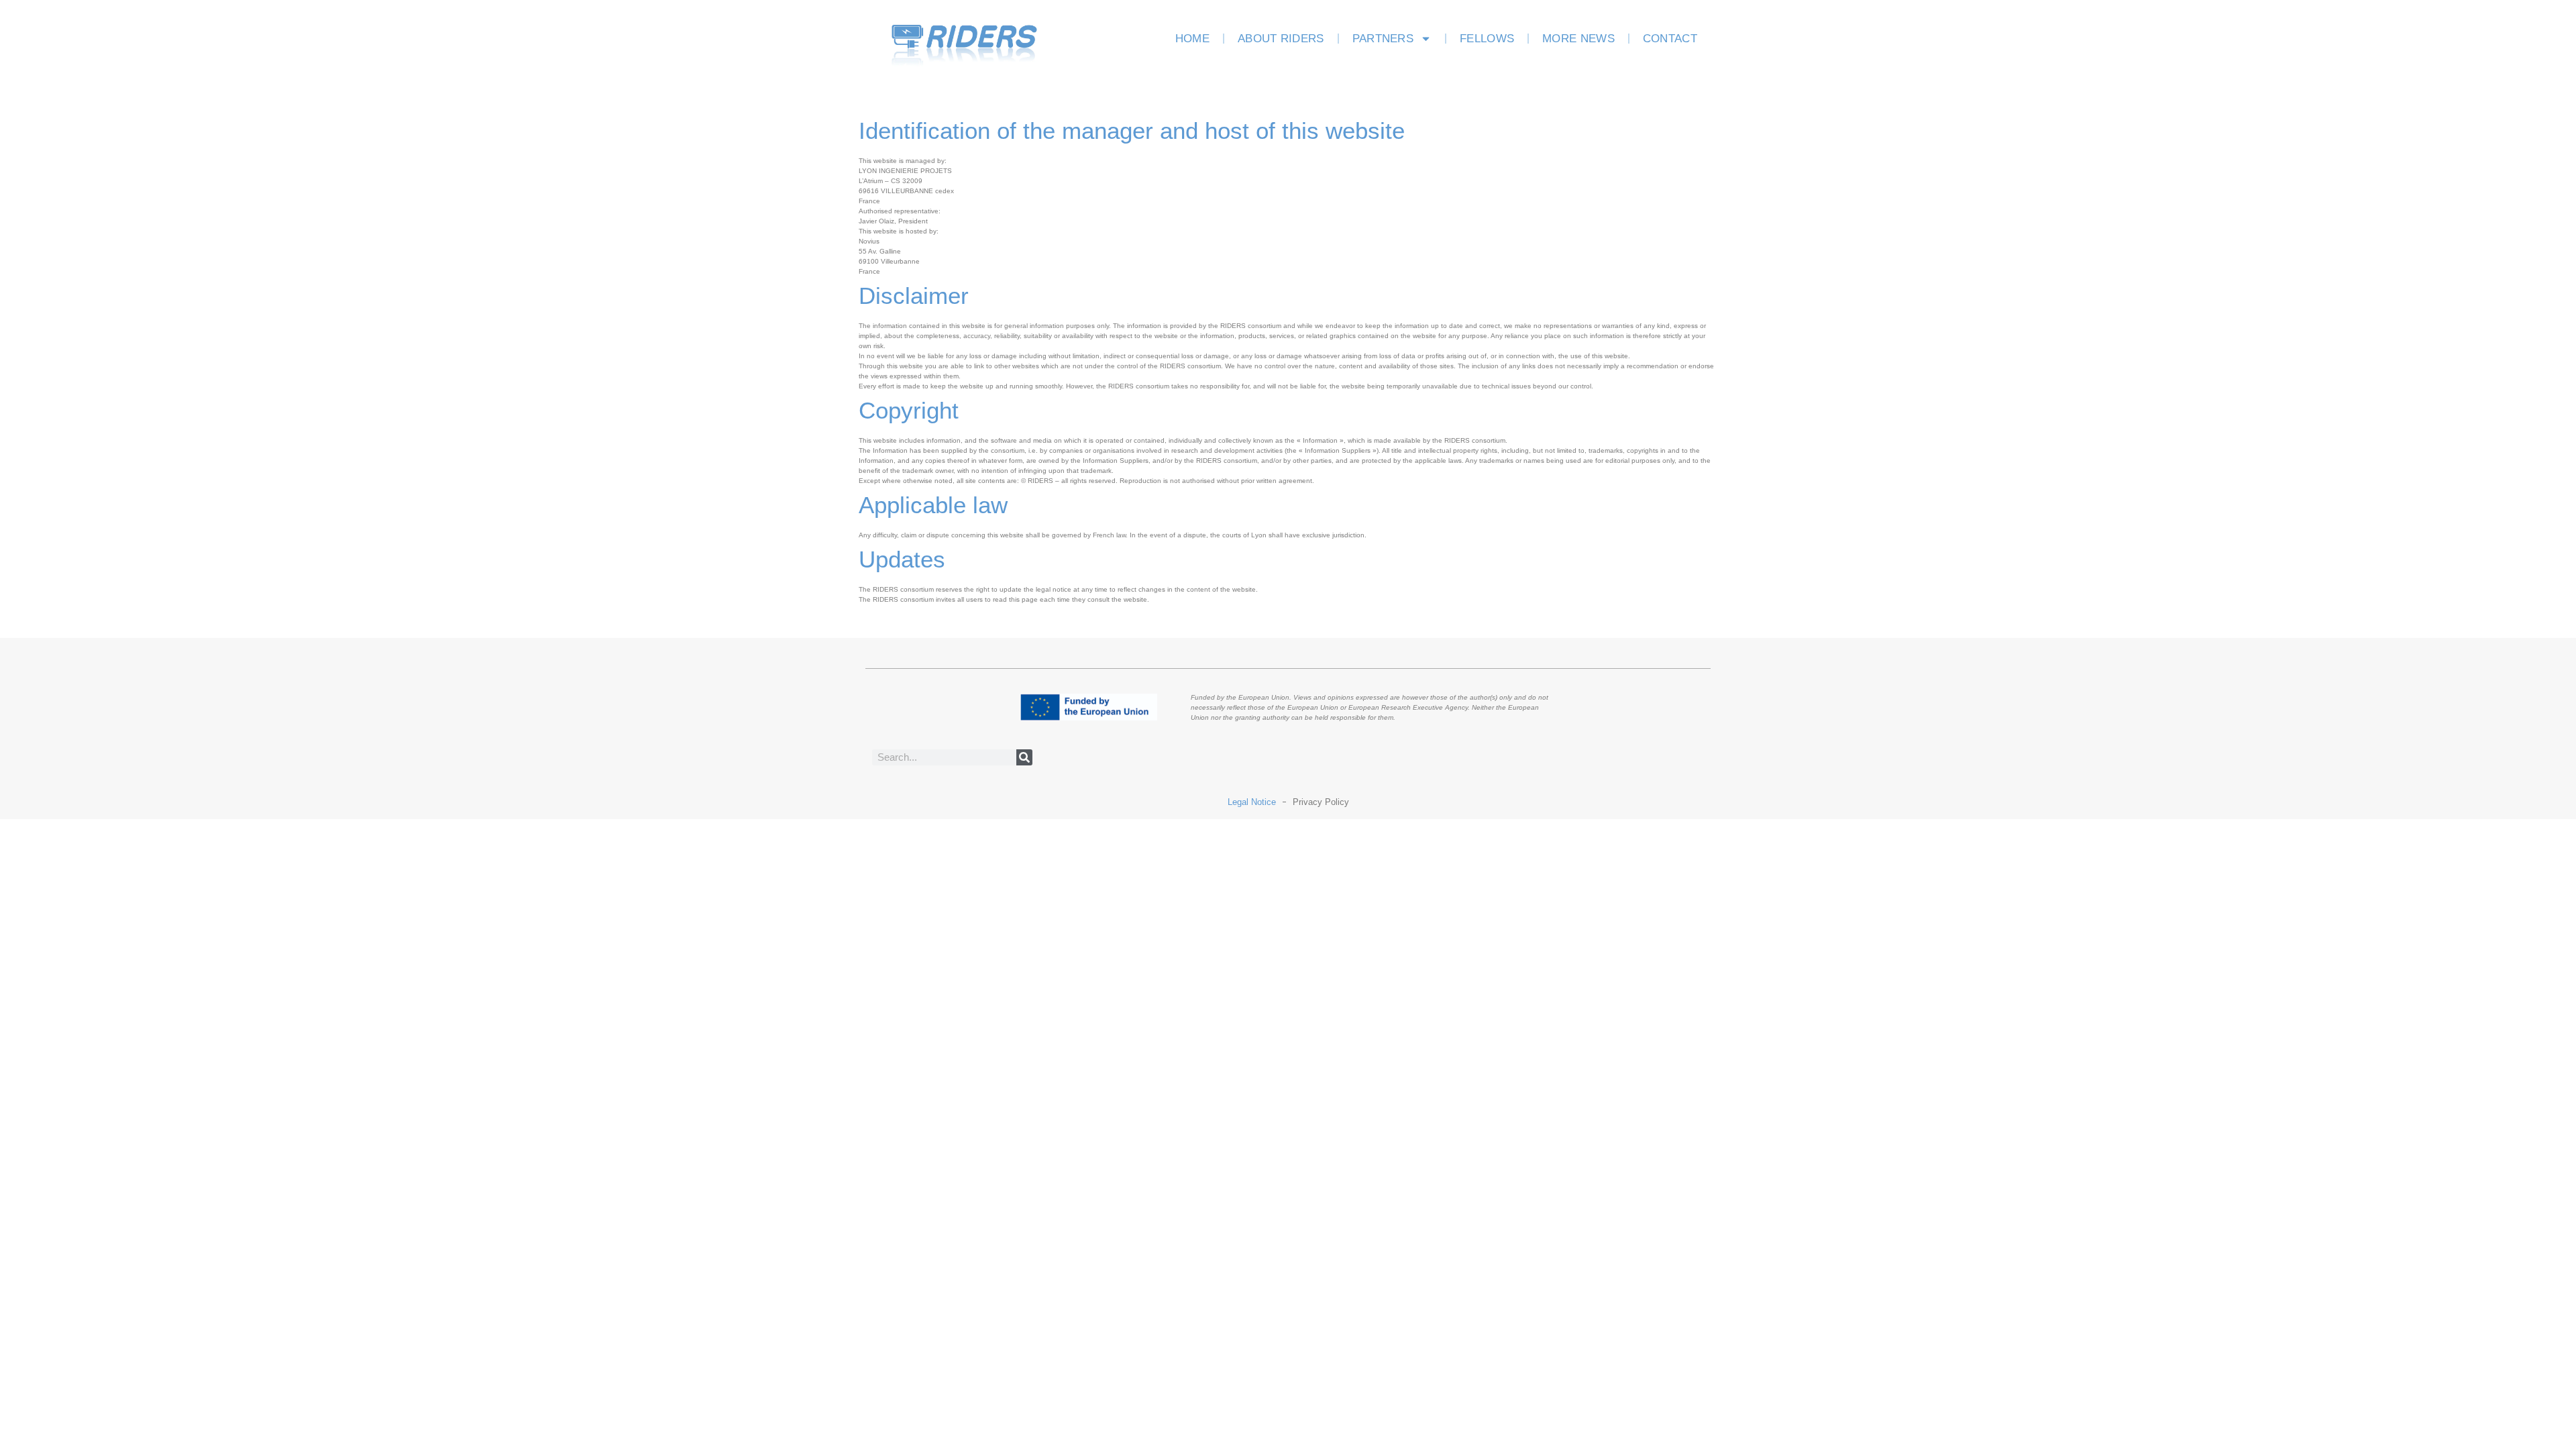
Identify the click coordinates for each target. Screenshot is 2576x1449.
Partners (1383, 39)
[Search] (1024, 757)
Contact (1670, 39)
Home (1192, 39)
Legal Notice (1252, 802)
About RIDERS (1281, 39)
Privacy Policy (1321, 802)
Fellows (1487, 39)
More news (1578, 39)
